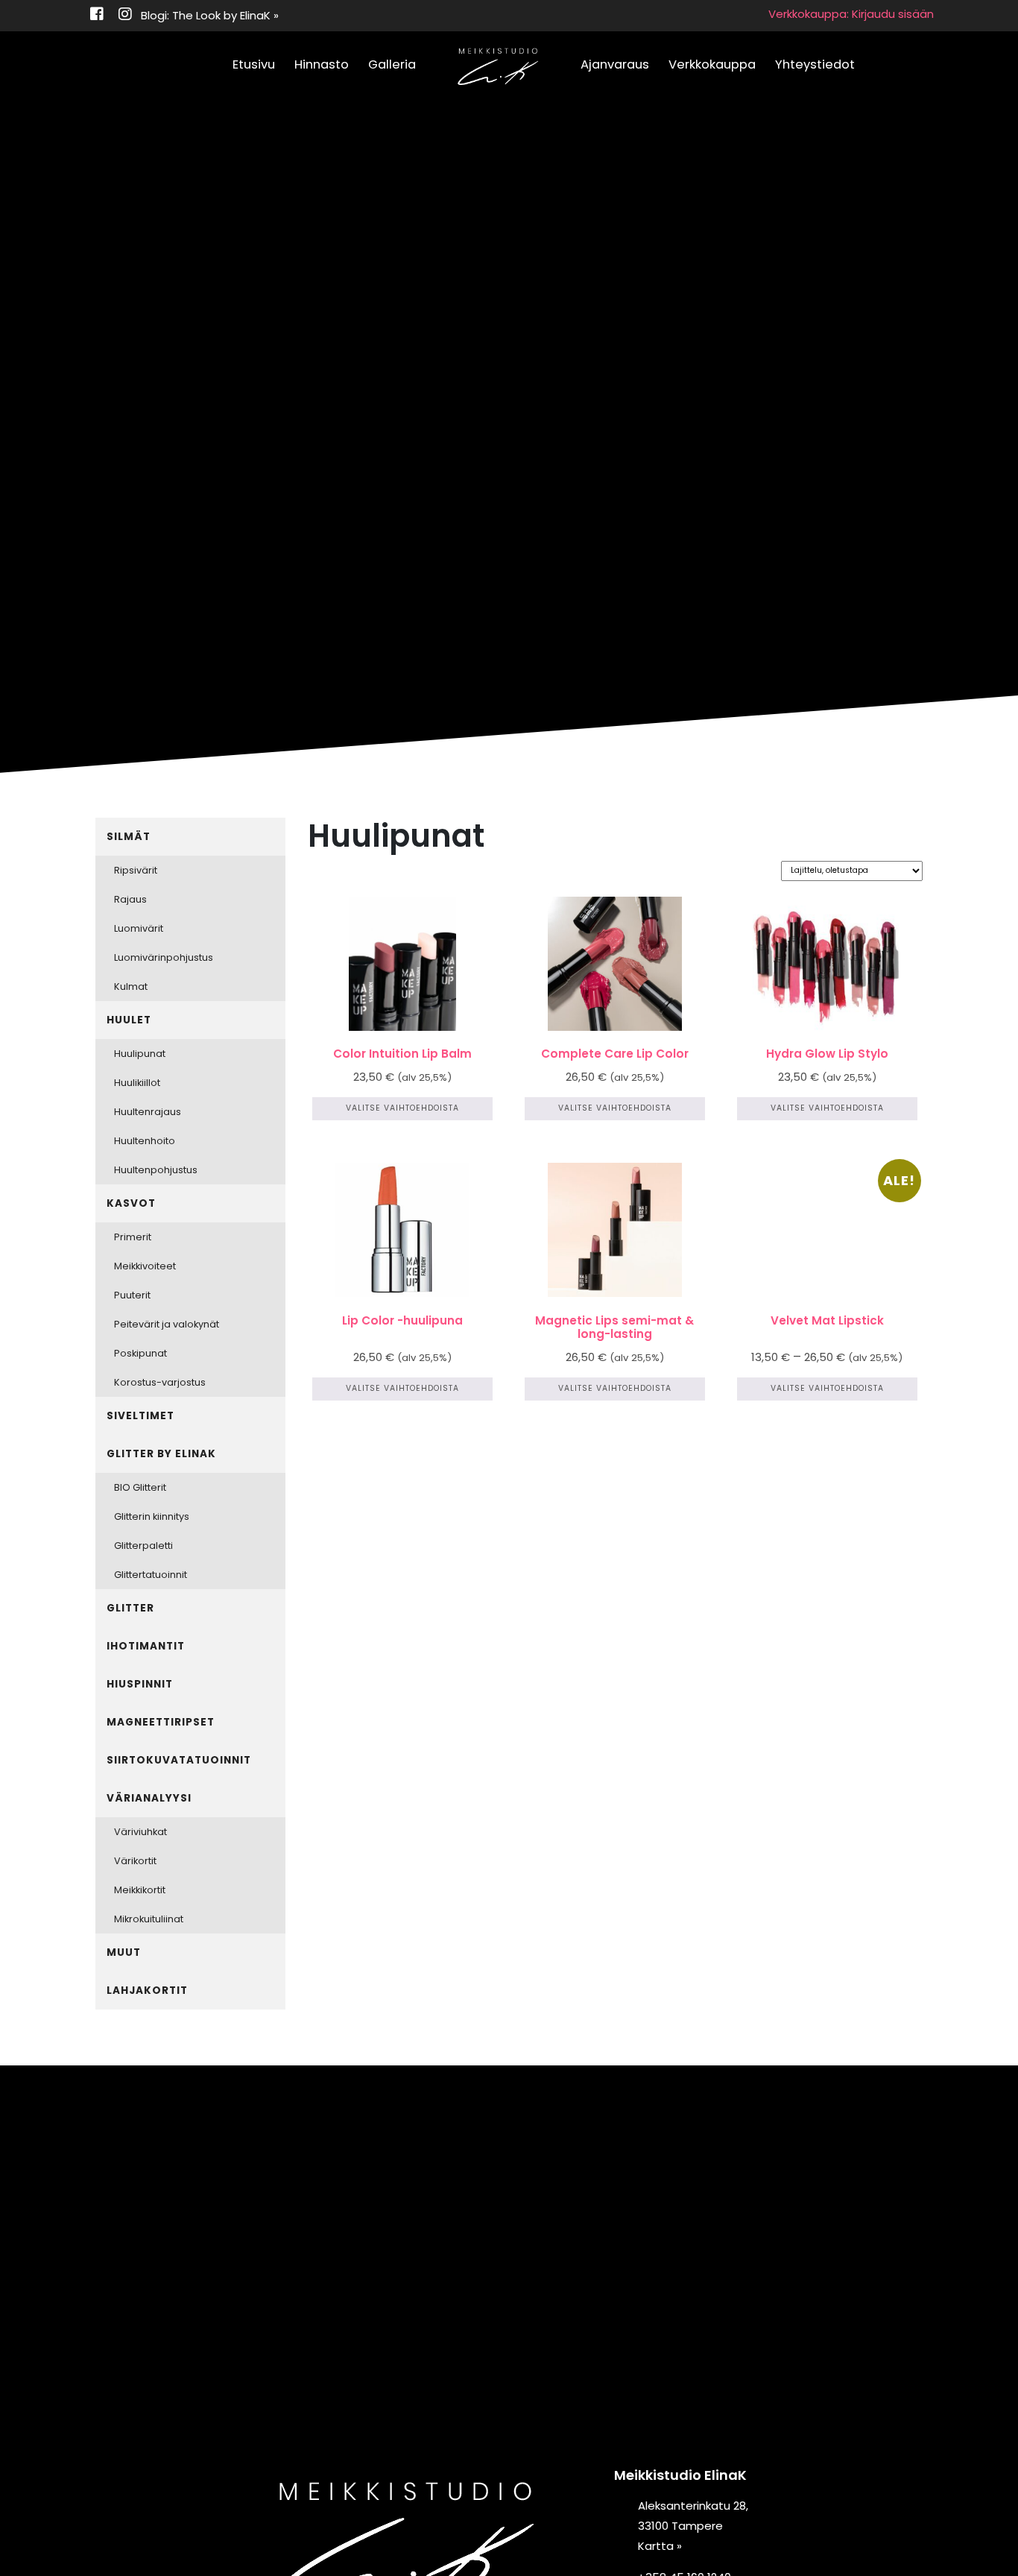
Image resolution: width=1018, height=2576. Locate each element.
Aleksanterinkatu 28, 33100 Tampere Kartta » (693, 2526)
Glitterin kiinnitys (152, 1516)
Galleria (392, 64)
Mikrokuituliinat (149, 1919)
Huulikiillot (137, 1083)
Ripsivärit (136, 870)
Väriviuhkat (140, 1832)
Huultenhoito (145, 1141)
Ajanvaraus (615, 64)
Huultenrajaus (148, 1112)
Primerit (133, 1237)
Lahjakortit (147, 1991)
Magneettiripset (161, 1722)
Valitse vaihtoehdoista (402, 1108)
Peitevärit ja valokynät (167, 1324)
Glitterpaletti (143, 1546)
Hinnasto (322, 64)
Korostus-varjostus (160, 1382)
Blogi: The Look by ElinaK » (210, 15)
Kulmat (131, 986)
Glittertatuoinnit (151, 1575)
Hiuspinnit (140, 1684)
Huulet (129, 1020)
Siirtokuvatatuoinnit (179, 1760)
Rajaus (130, 899)
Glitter (130, 1608)
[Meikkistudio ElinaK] (498, 67)
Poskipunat (140, 1353)
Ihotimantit (146, 1646)
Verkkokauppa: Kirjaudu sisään (851, 14)
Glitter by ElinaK (161, 1454)
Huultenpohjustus (156, 1170)
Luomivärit (139, 928)
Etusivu (254, 64)
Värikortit (135, 1861)
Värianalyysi (149, 1798)
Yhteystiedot (815, 64)
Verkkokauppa (712, 64)
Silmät (129, 837)
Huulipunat (140, 1054)
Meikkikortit (140, 1890)
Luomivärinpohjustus (164, 957)
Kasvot (131, 1203)
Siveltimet (140, 1416)
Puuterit (132, 1295)
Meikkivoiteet (145, 1266)
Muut (124, 1952)
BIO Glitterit (140, 1487)
